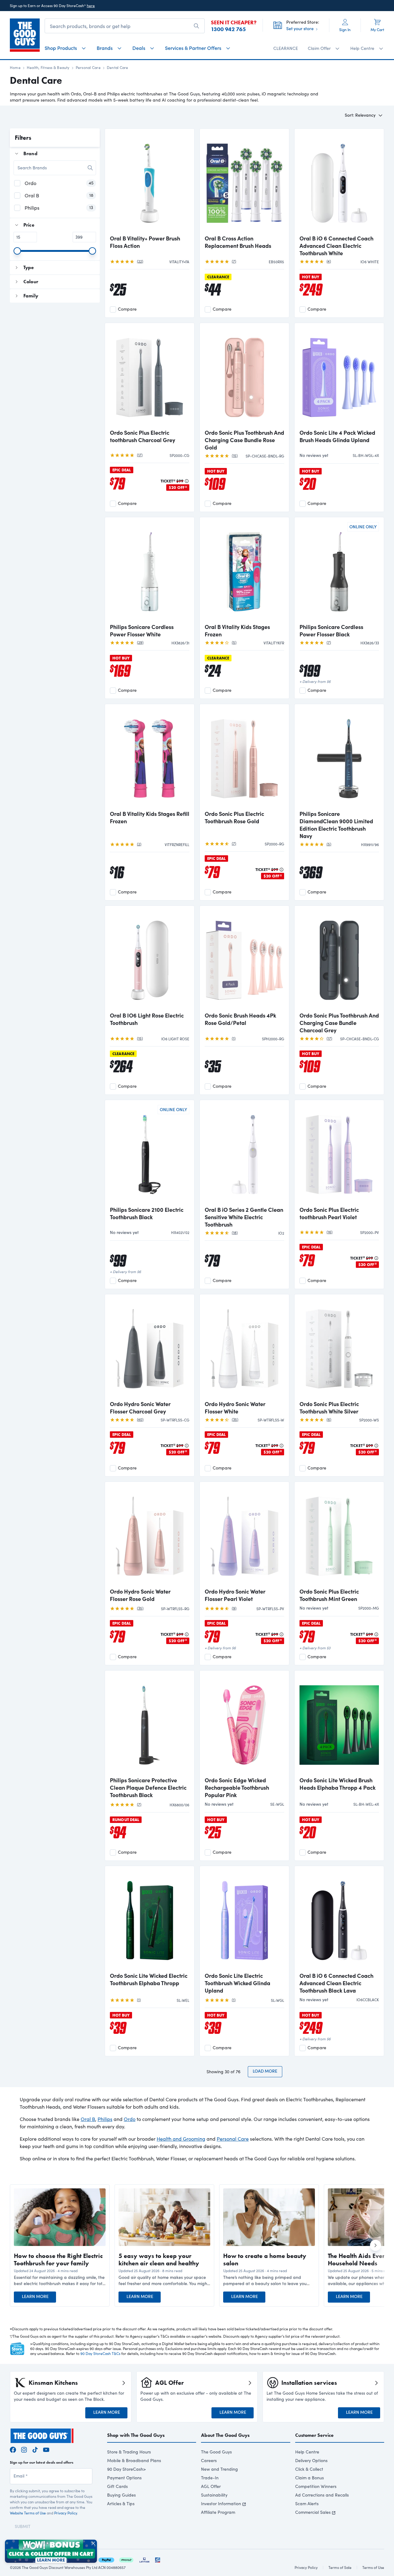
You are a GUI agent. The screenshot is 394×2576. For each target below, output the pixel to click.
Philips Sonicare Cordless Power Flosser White (142, 631)
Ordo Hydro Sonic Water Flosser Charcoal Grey (140, 1408)
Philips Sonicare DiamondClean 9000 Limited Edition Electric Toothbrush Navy (336, 825)
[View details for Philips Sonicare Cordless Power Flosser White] (150, 571)
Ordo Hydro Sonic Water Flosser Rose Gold (140, 1595)
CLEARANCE (286, 48)
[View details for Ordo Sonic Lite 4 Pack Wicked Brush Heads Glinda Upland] (339, 377)
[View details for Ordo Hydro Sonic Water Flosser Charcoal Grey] (150, 1348)
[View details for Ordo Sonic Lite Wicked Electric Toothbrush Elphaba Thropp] (150, 1920)
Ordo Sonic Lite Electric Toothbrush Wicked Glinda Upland (237, 1983)
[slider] (17, 251)
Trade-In (210, 2478)
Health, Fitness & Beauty (48, 67)
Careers (209, 2460)
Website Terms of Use (28, 2513)
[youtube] (46, 2449)
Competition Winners (316, 2486)
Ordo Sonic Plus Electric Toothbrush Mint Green (329, 1595)
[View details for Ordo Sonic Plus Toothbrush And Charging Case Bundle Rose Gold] (244, 377)
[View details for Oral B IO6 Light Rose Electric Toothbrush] (150, 959)
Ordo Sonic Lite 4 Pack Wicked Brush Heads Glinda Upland (337, 436)
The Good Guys (216, 2452)
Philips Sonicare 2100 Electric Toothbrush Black (147, 1213)
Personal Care (88, 67)
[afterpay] (126, 2559)
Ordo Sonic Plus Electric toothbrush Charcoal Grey (143, 436)
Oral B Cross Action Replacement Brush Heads (238, 242)
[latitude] (144, 2559)
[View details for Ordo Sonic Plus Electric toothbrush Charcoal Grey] (150, 377)
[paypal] (106, 2559)
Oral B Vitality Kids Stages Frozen (237, 631)
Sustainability (214, 2495)
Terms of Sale (340, 2567)
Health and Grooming (181, 2139)
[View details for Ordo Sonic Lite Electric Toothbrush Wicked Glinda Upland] (244, 1920)
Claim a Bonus (310, 2478)
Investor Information (221, 2503)
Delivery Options (311, 2460)
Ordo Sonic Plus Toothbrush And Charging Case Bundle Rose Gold (244, 440)
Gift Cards (117, 2486)
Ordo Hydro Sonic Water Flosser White (235, 1408)
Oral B (88, 2119)
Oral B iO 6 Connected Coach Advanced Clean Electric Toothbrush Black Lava (336, 1983)
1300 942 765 (228, 29)
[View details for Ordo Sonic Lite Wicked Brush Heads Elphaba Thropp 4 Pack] (339, 1724)
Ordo (130, 2119)
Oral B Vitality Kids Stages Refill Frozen (150, 817)
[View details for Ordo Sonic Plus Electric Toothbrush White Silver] (339, 1348)
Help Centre (307, 2452)
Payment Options (124, 2478)
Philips (105, 2119)
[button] (60, 2280)
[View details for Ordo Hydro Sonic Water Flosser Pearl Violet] (244, 1535)
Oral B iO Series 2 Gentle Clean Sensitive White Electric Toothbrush (244, 1217)
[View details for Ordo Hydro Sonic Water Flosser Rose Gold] (150, 1535)
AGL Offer (211, 2486)
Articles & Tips (121, 2503)
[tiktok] (35, 2449)
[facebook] (13, 2449)
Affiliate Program (218, 2512)
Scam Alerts (307, 2503)
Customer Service (314, 2435)
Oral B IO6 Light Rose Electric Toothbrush (147, 1019)
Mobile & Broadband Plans (134, 2460)
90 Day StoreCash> (127, 2469)
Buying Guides (121, 2495)
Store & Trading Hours (129, 2452)
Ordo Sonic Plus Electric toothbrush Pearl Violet (329, 1213)
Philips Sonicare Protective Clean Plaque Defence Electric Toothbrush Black (148, 1788)
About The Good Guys (225, 2435)
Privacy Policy (66, 2513)
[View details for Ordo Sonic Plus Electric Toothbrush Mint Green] (339, 1535)
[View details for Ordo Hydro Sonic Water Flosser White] (244, 1348)
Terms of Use (373, 2567)
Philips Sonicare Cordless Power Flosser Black (331, 631)
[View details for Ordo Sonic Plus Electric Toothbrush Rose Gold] (244, 758)
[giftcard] (158, 2559)
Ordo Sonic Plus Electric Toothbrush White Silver (329, 1408)
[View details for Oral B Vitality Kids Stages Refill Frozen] (150, 758)
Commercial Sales (313, 2512)
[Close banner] (93, 2543)
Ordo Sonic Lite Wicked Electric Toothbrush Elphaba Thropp (149, 1979)
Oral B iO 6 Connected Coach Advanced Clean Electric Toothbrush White (336, 246)
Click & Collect (309, 2469)
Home (15, 67)
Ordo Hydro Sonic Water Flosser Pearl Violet (235, 1595)
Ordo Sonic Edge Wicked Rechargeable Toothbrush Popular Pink (237, 1788)
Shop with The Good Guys (136, 2435)
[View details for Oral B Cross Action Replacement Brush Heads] (244, 182)
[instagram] (24, 2449)
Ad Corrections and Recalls (322, 2495)
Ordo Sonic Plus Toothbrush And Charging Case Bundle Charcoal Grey (339, 1023)
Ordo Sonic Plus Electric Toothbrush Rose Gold (234, 817)
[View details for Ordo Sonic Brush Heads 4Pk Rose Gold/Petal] (244, 959)
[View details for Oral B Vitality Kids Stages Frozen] (244, 571)
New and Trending (219, 2469)
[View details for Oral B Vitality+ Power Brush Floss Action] (150, 182)
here (91, 6)
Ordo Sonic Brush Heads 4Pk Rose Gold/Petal (240, 1019)
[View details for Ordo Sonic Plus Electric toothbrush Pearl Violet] (339, 1154)
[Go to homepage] (25, 35)
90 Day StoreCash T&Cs (100, 2353)
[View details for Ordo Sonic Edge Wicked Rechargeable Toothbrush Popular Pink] (244, 1724)
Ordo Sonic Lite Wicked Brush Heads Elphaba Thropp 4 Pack (338, 1784)
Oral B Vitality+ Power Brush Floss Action (145, 242)
